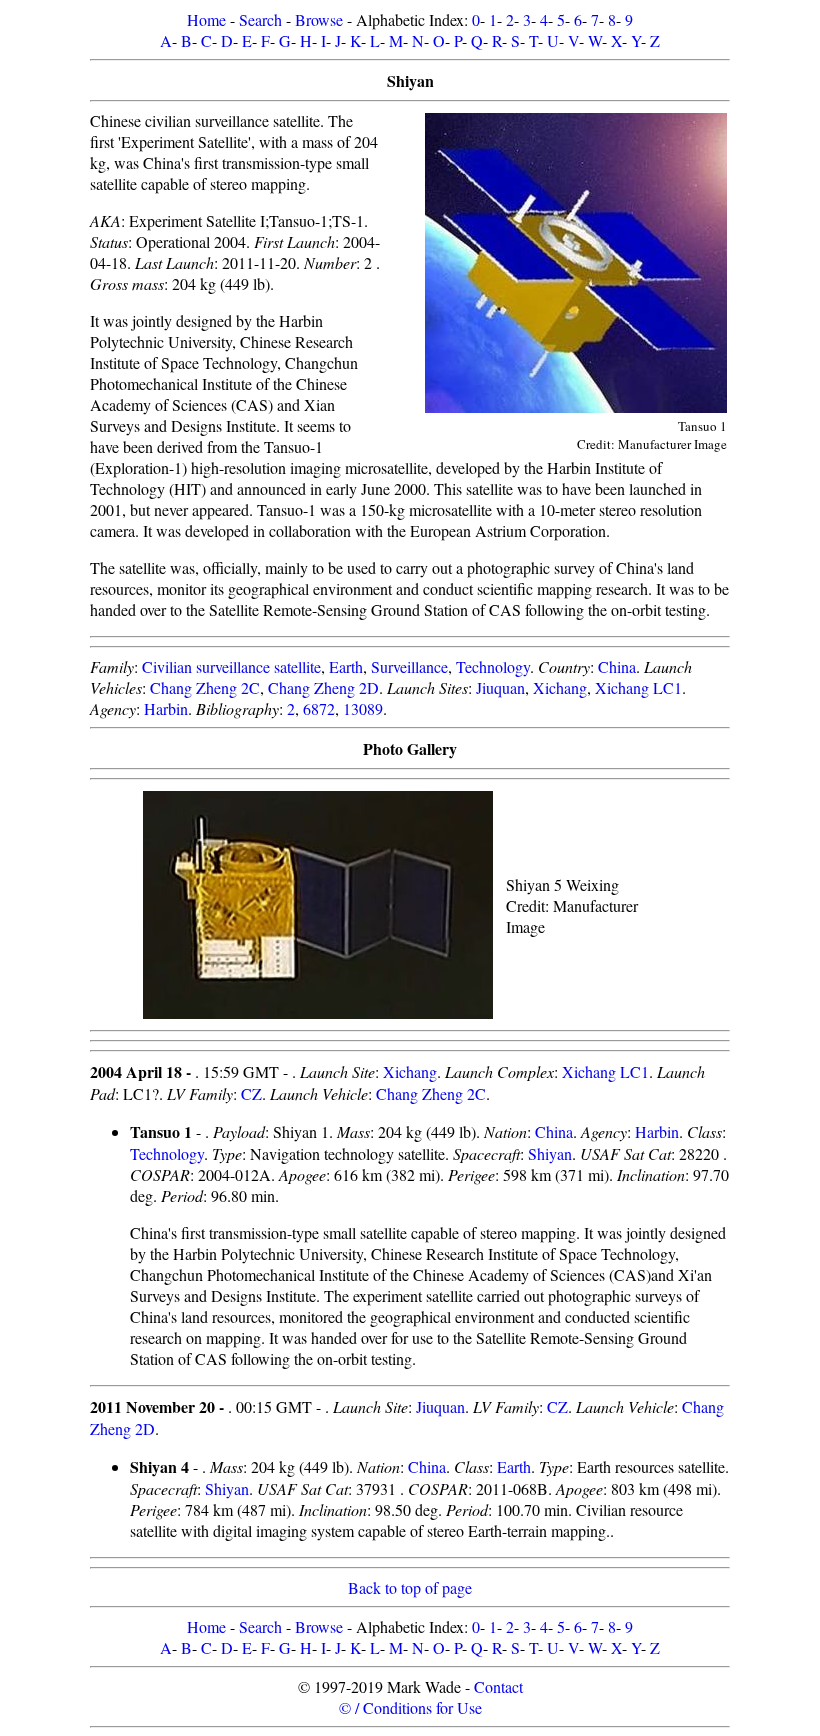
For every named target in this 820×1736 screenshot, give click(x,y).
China (617, 666)
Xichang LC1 (638, 687)
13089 (363, 708)
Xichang (560, 687)
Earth (346, 666)
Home (206, 19)
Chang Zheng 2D (323, 687)
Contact (498, 1686)
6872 (319, 708)
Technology (493, 666)
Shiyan (550, 1153)
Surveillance (409, 666)
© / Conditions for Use (410, 1707)
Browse (319, 19)
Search (260, 19)
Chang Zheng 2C (205, 687)
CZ (251, 1093)
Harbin (166, 708)
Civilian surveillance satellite (231, 666)
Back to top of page (410, 1587)
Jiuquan (500, 687)
